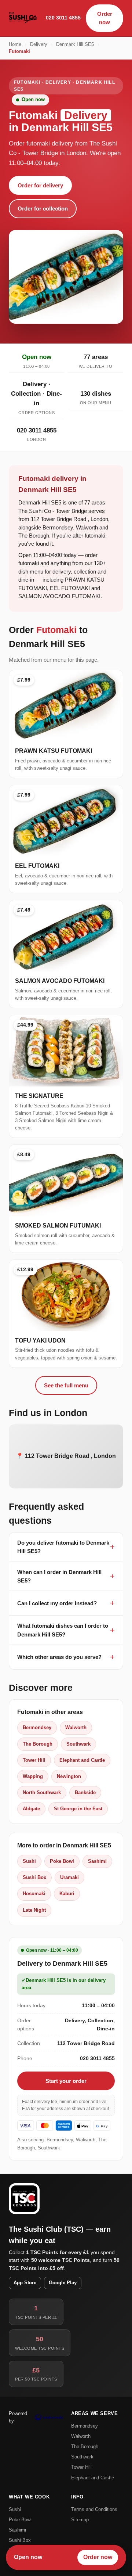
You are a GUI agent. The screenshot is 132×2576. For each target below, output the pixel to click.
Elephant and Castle (82, 1760)
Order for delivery (40, 185)
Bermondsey (37, 1727)
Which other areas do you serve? (59, 1657)
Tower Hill (34, 1760)
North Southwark (42, 1792)
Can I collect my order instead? (57, 1603)
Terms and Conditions (94, 2509)
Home (15, 44)
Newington (69, 1776)
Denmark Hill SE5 (75, 44)
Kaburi (67, 1894)
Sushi (29, 1861)
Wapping (33, 1776)
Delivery (39, 44)
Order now (105, 18)
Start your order (66, 2081)
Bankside (85, 1792)
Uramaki (69, 1877)
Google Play (63, 2283)
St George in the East (78, 1809)
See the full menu (66, 1385)
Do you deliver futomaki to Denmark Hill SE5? (63, 1547)
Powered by (18, 2417)
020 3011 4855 (63, 18)
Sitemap (80, 2520)
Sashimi (97, 1861)
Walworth (76, 1727)
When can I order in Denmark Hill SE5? (59, 1576)
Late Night (34, 1910)
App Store (25, 2283)
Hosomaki (34, 1894)
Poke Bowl (62, 1861)
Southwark (78, 1744)
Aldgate (31, 1809)
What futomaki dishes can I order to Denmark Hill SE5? (63, 1630)
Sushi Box (34, 1877)
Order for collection (43, 209)
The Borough (38, 1744)
